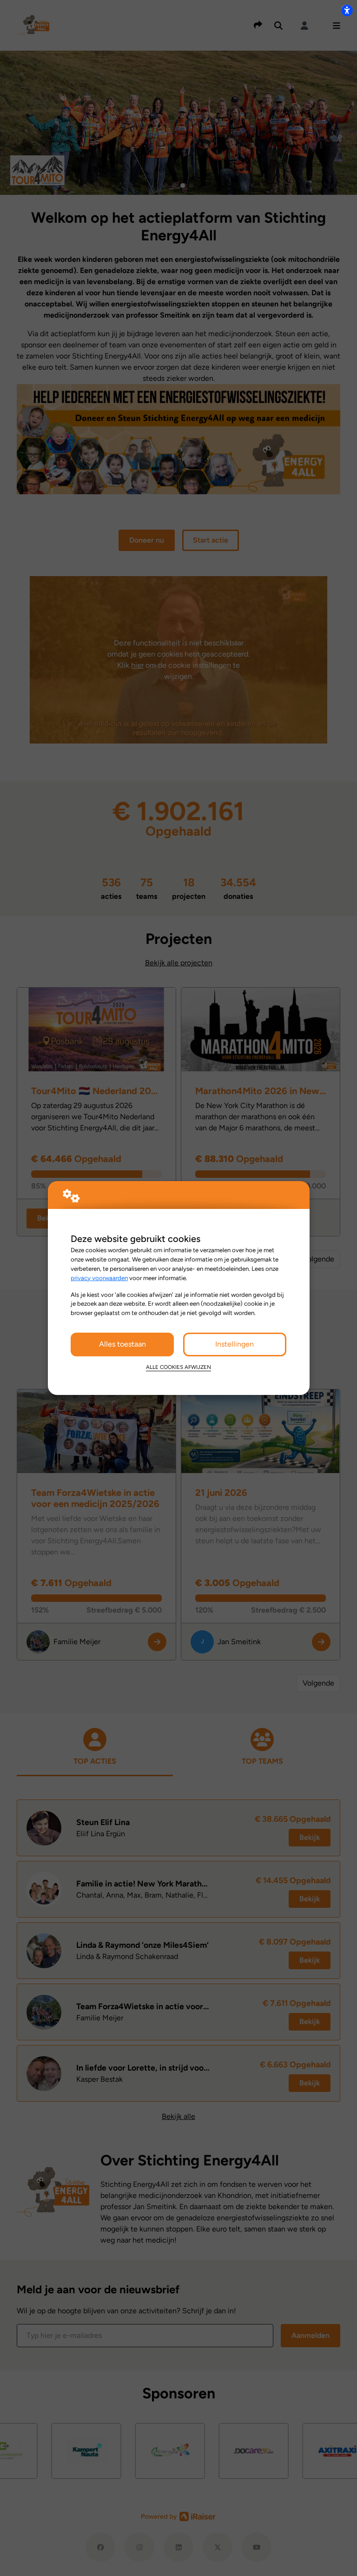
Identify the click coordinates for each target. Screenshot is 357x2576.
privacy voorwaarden (99, 1278)
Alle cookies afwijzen (178, 1367)
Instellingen (235, 1344)
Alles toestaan (122, 1344)
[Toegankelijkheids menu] (347, 10)
